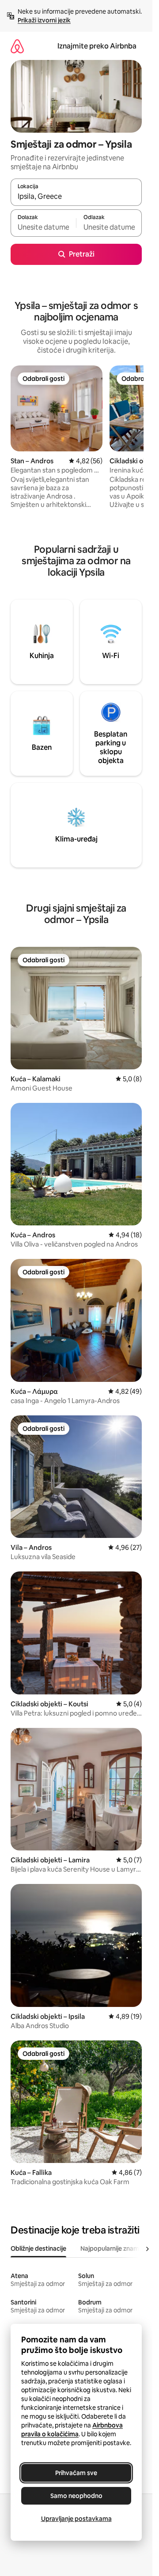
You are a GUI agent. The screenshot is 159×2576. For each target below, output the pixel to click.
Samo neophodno (76, 2496)
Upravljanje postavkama (76, 2519)
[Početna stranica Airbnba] (17, 46)
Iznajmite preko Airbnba (97, 46)
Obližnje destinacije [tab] (38, 2248)
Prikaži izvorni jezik (44, 20)
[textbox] (43, 227)
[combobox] (76, 196)
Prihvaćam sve (76, 2473)
